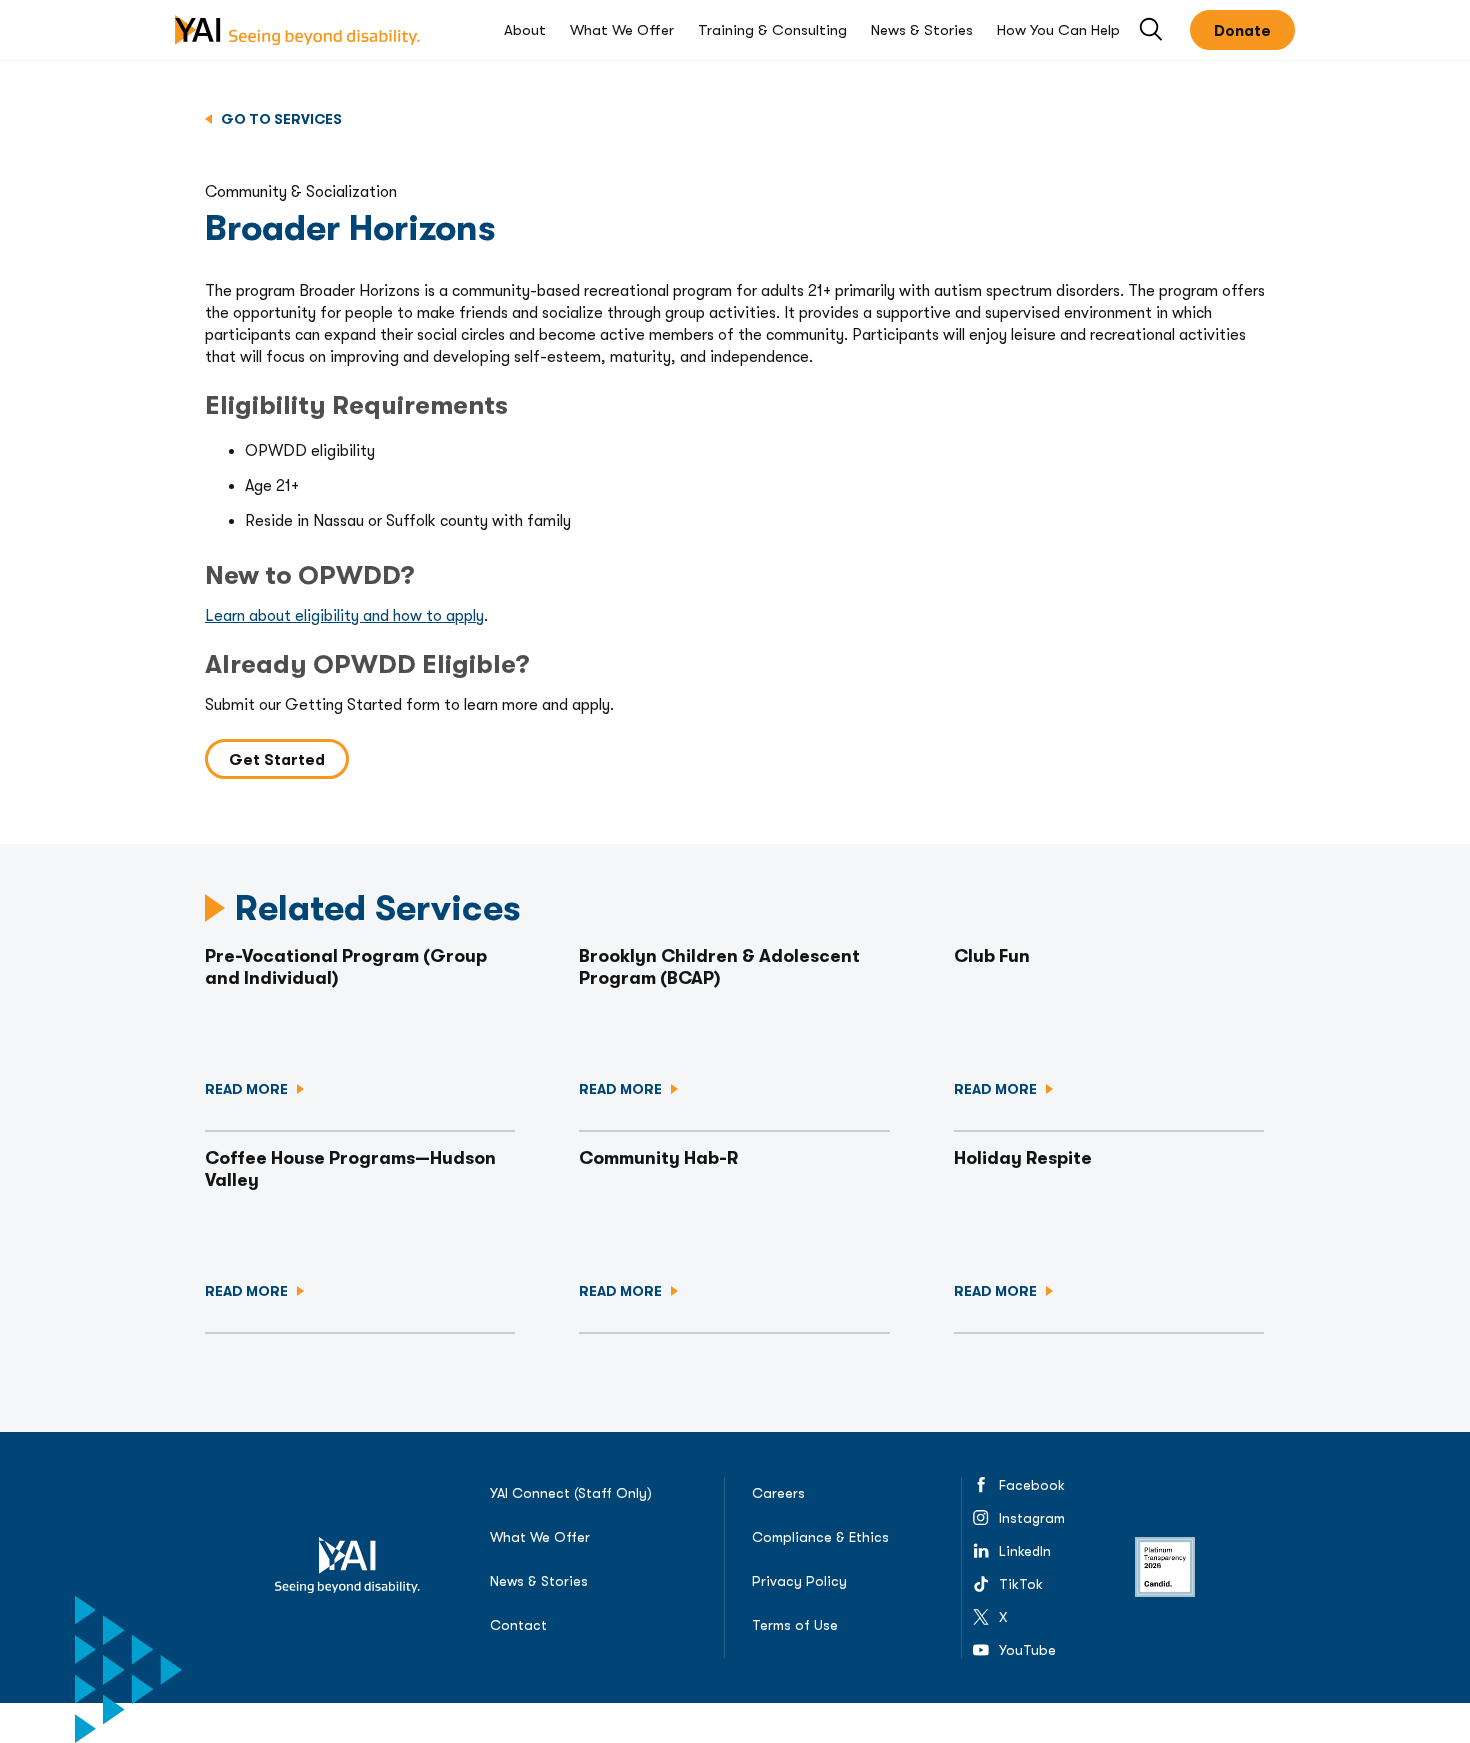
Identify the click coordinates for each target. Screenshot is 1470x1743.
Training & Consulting (772, 30)
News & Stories (922, 30)
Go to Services (280, 119)
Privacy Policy (799, 1581)
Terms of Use (795, 1625)
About (525, 30)
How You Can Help (1058, 30)
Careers (778, 1493)
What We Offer (622, 30)
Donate (1242, 31)
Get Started (277, 760)
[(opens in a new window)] (1165, 1567)
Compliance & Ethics (820, 1537)
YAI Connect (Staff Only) (571, 1493)
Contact (518, 1625)
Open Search (1152, 30)
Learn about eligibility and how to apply (344, 616)
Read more (248, 1089)
